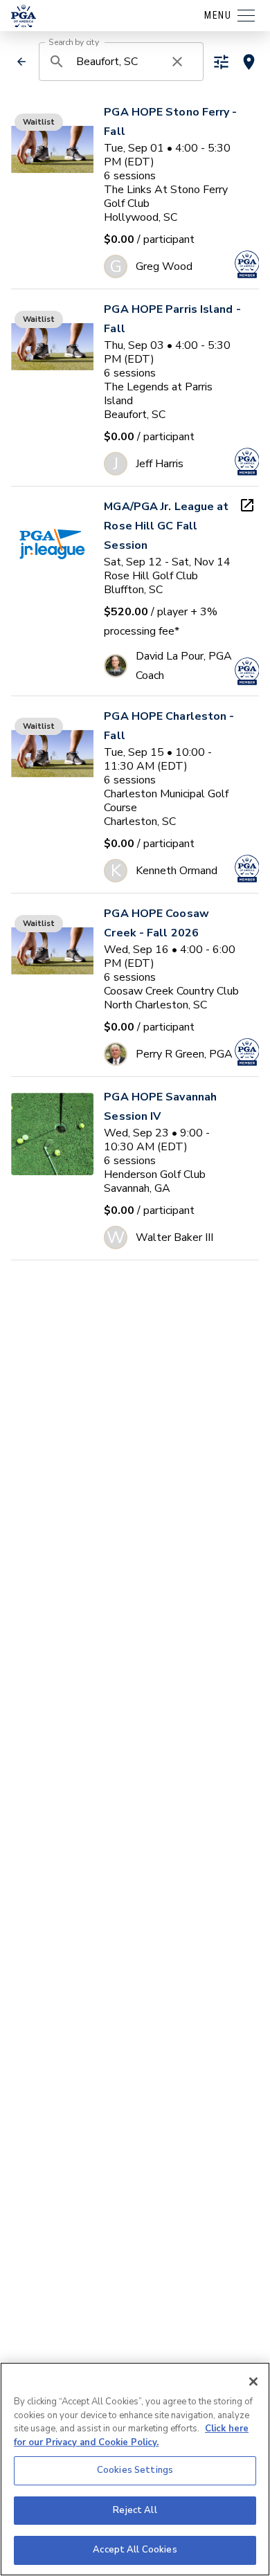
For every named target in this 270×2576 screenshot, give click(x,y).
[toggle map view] (249, 62)
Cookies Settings (135, 2470)
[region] (135, 2469)
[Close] (253, 2382)
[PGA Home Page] (24, 16)
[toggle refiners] (221, 62)
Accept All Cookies (135, 2550)
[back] (21, 62)
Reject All (135, 2510)
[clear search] (177, 62)
